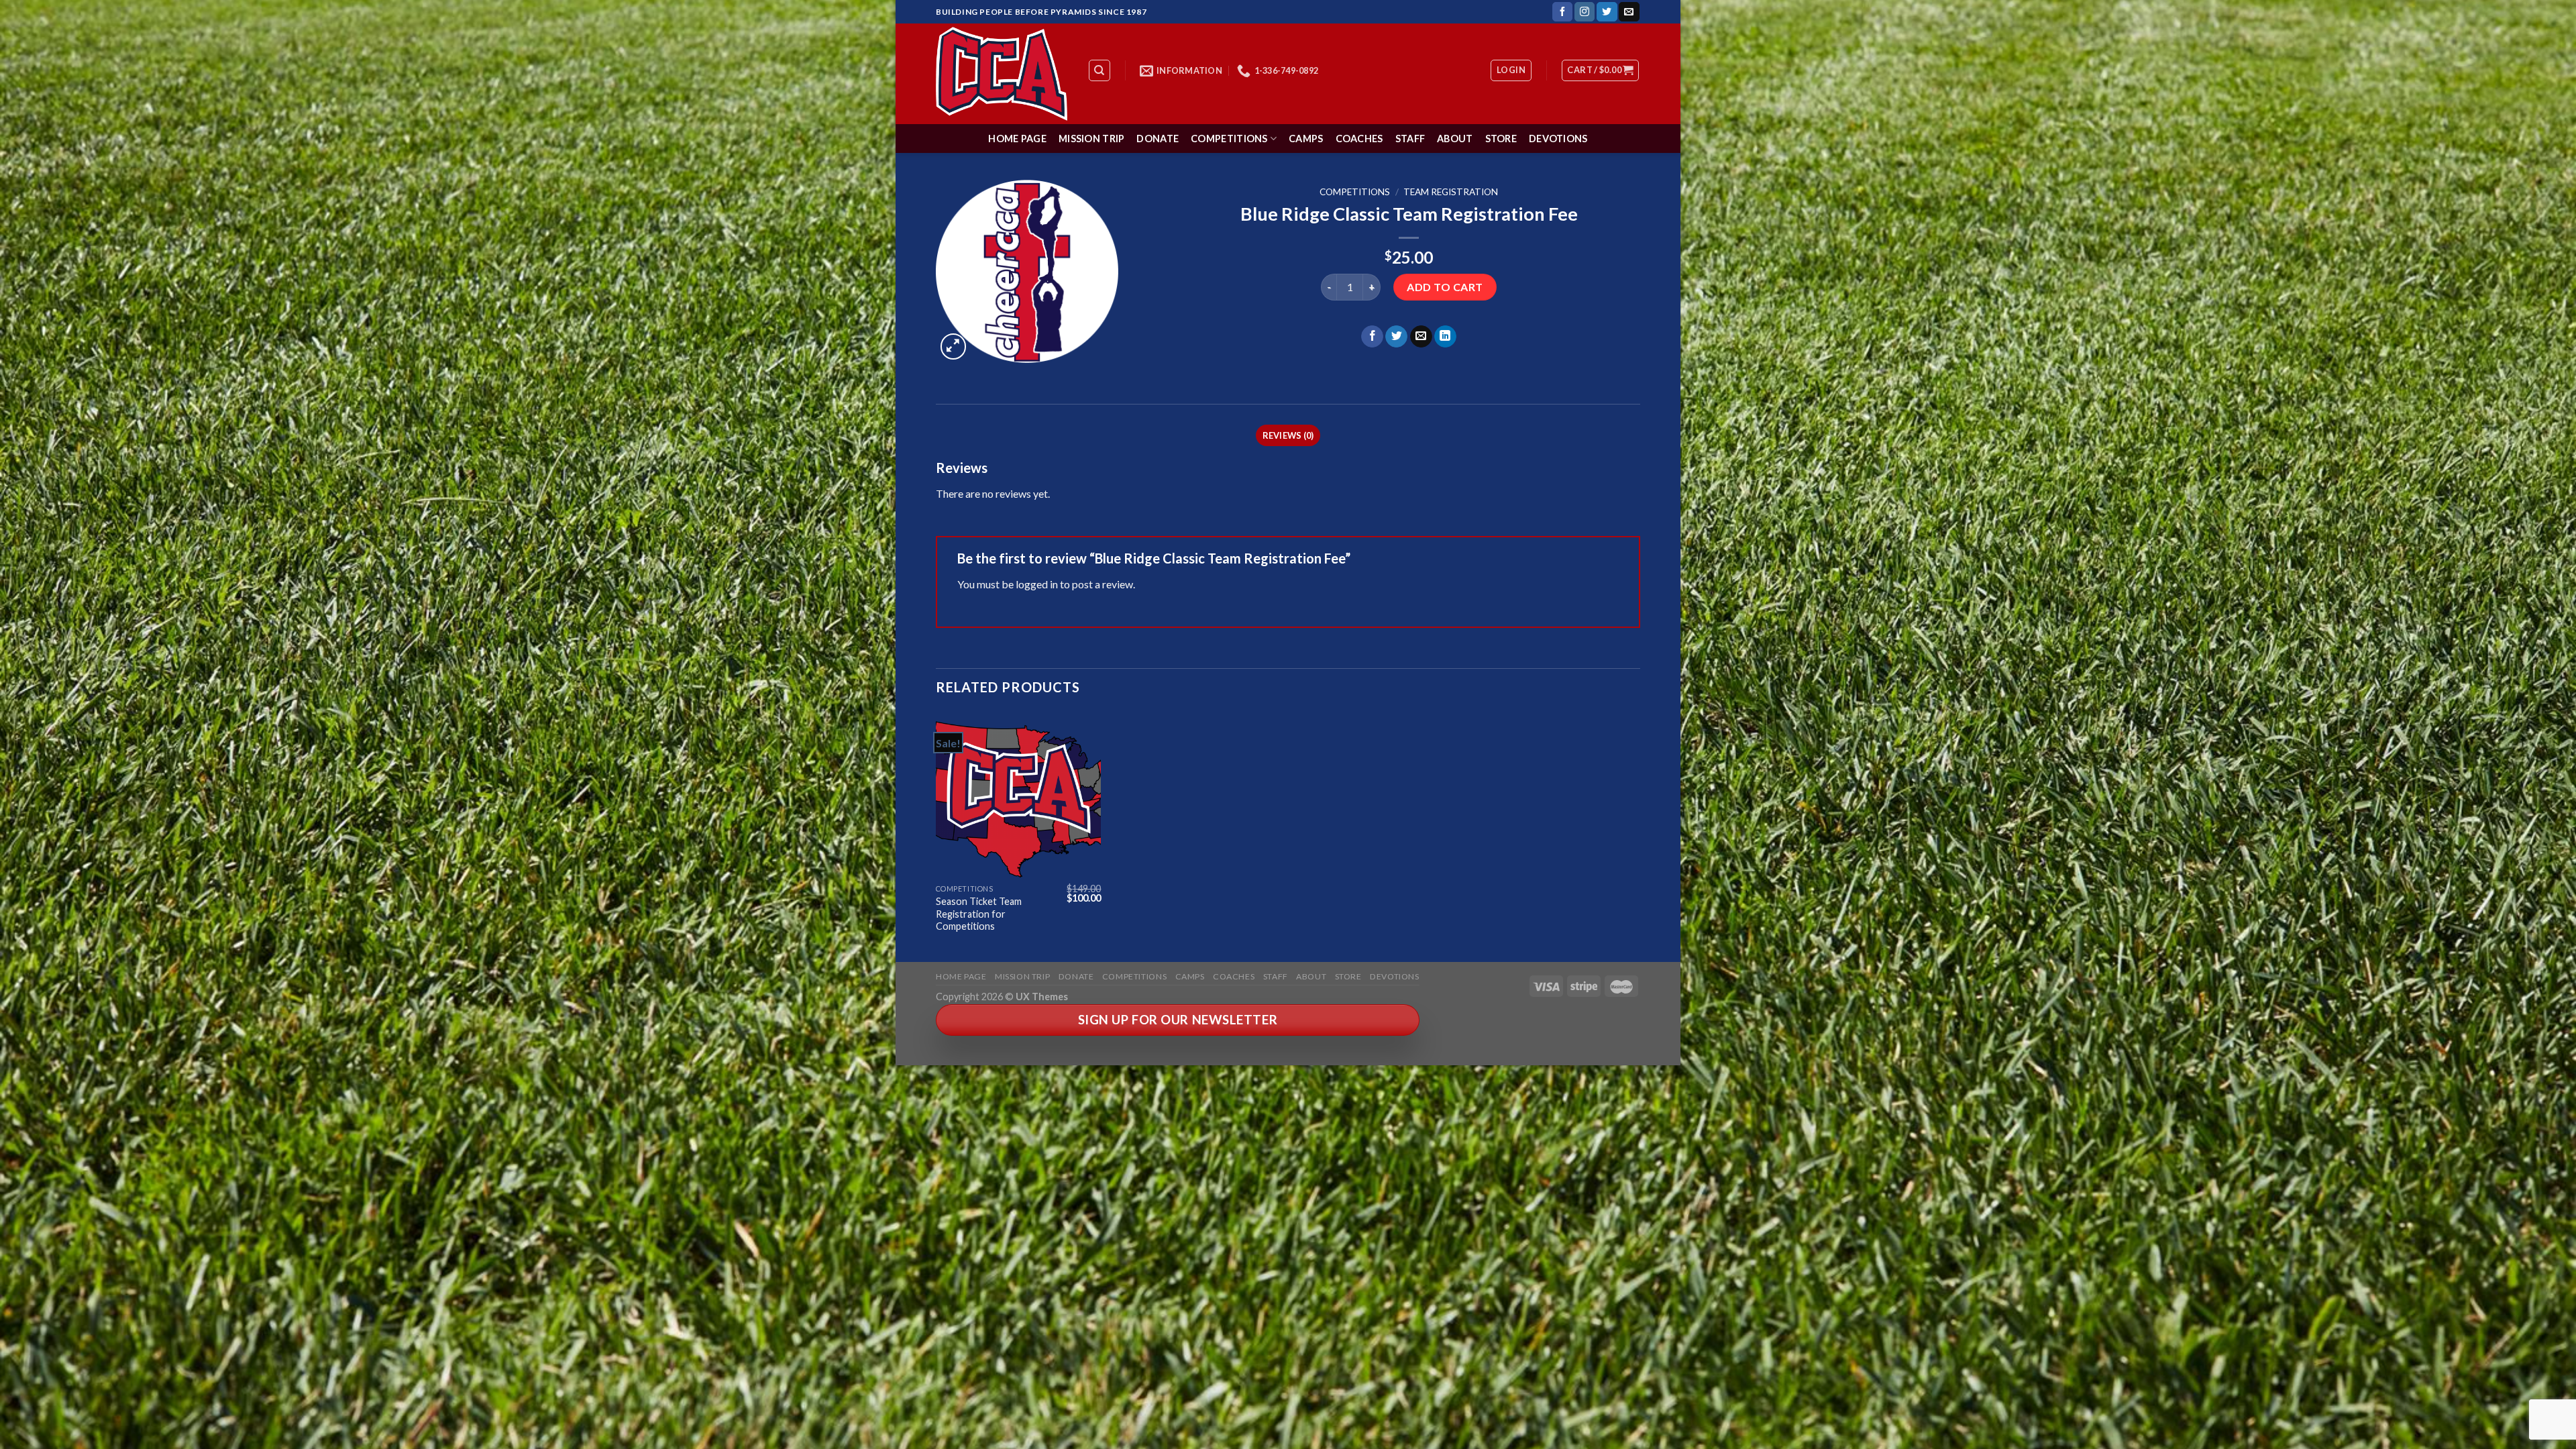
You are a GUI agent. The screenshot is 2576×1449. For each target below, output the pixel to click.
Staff (1410, 139)
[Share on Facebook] (1372, 337)
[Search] (1100, 70)
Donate (1158, 139)
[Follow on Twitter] (1607, 12)
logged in (1037, 584)
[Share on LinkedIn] (1445, 337)
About (1455, 139)
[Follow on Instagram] (1585, 12)
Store (1501, 139)
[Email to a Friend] (1421, 337)
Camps (1306, 139)
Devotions (1558, 139)
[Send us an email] (1629, 12)
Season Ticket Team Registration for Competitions (979, 914)
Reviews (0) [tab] (1288, 435)
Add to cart (1445, 287)
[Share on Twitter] (1396, 337)
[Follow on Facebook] (1562, 12)
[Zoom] (954, 346)
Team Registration (1451, 192)
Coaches (1359, 139)
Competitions (1229, 139)
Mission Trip (1091, 139)
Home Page (1017, 139)
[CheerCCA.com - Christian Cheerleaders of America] (1002, 74)
